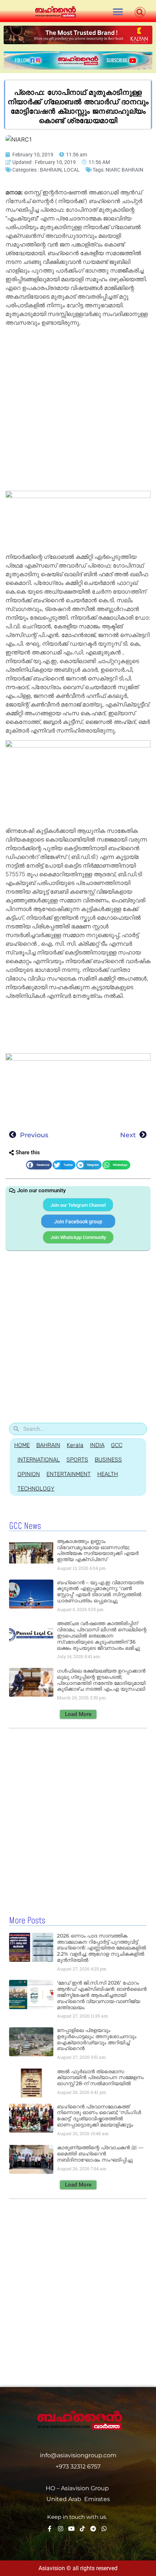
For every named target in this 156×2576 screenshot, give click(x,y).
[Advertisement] (78, 410)
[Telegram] (93, 2529)
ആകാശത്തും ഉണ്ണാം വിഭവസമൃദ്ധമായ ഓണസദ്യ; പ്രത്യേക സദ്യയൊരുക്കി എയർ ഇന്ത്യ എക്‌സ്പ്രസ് (98, 1550)
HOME (22, 1445)
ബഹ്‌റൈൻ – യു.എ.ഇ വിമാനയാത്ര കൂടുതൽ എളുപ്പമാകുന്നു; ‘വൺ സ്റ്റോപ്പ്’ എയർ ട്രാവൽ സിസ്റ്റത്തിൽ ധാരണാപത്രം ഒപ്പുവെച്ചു (100, 1591)
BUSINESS (108, 1460)
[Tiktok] (82, 2529)
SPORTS (77, 1460)
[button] (118, 12)
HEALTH (108, 1474)
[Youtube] (71, 2529)
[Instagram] (61, 2529)
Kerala (75, 1445)
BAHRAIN (51, 170)
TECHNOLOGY (36, 1489)
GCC (117, 1445)
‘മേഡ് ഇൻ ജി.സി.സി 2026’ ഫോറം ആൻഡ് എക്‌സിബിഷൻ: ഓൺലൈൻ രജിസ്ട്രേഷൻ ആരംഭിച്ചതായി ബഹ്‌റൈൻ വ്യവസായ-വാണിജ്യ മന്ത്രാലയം (102, 1995)
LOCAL (72, 170)
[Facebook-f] (50, 2529)
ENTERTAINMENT (69, 1474)
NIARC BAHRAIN (124, 170)
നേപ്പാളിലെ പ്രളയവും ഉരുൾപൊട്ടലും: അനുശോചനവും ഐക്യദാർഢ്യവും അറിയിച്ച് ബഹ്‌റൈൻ (97, 2039)
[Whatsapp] (104, 2529)
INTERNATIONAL (39, 1460)
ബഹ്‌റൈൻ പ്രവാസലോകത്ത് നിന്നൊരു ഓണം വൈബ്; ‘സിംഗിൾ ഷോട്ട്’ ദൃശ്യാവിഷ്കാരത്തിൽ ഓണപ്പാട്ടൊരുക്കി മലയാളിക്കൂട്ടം (99, 2116)
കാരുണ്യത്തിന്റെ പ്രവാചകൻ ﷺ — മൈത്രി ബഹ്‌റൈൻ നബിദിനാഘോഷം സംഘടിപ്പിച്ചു (100, 2154)
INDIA (97, 1445)
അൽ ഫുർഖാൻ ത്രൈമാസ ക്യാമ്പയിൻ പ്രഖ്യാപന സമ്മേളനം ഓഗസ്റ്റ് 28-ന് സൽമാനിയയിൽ (100, 2078)
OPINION (29, 1474)
